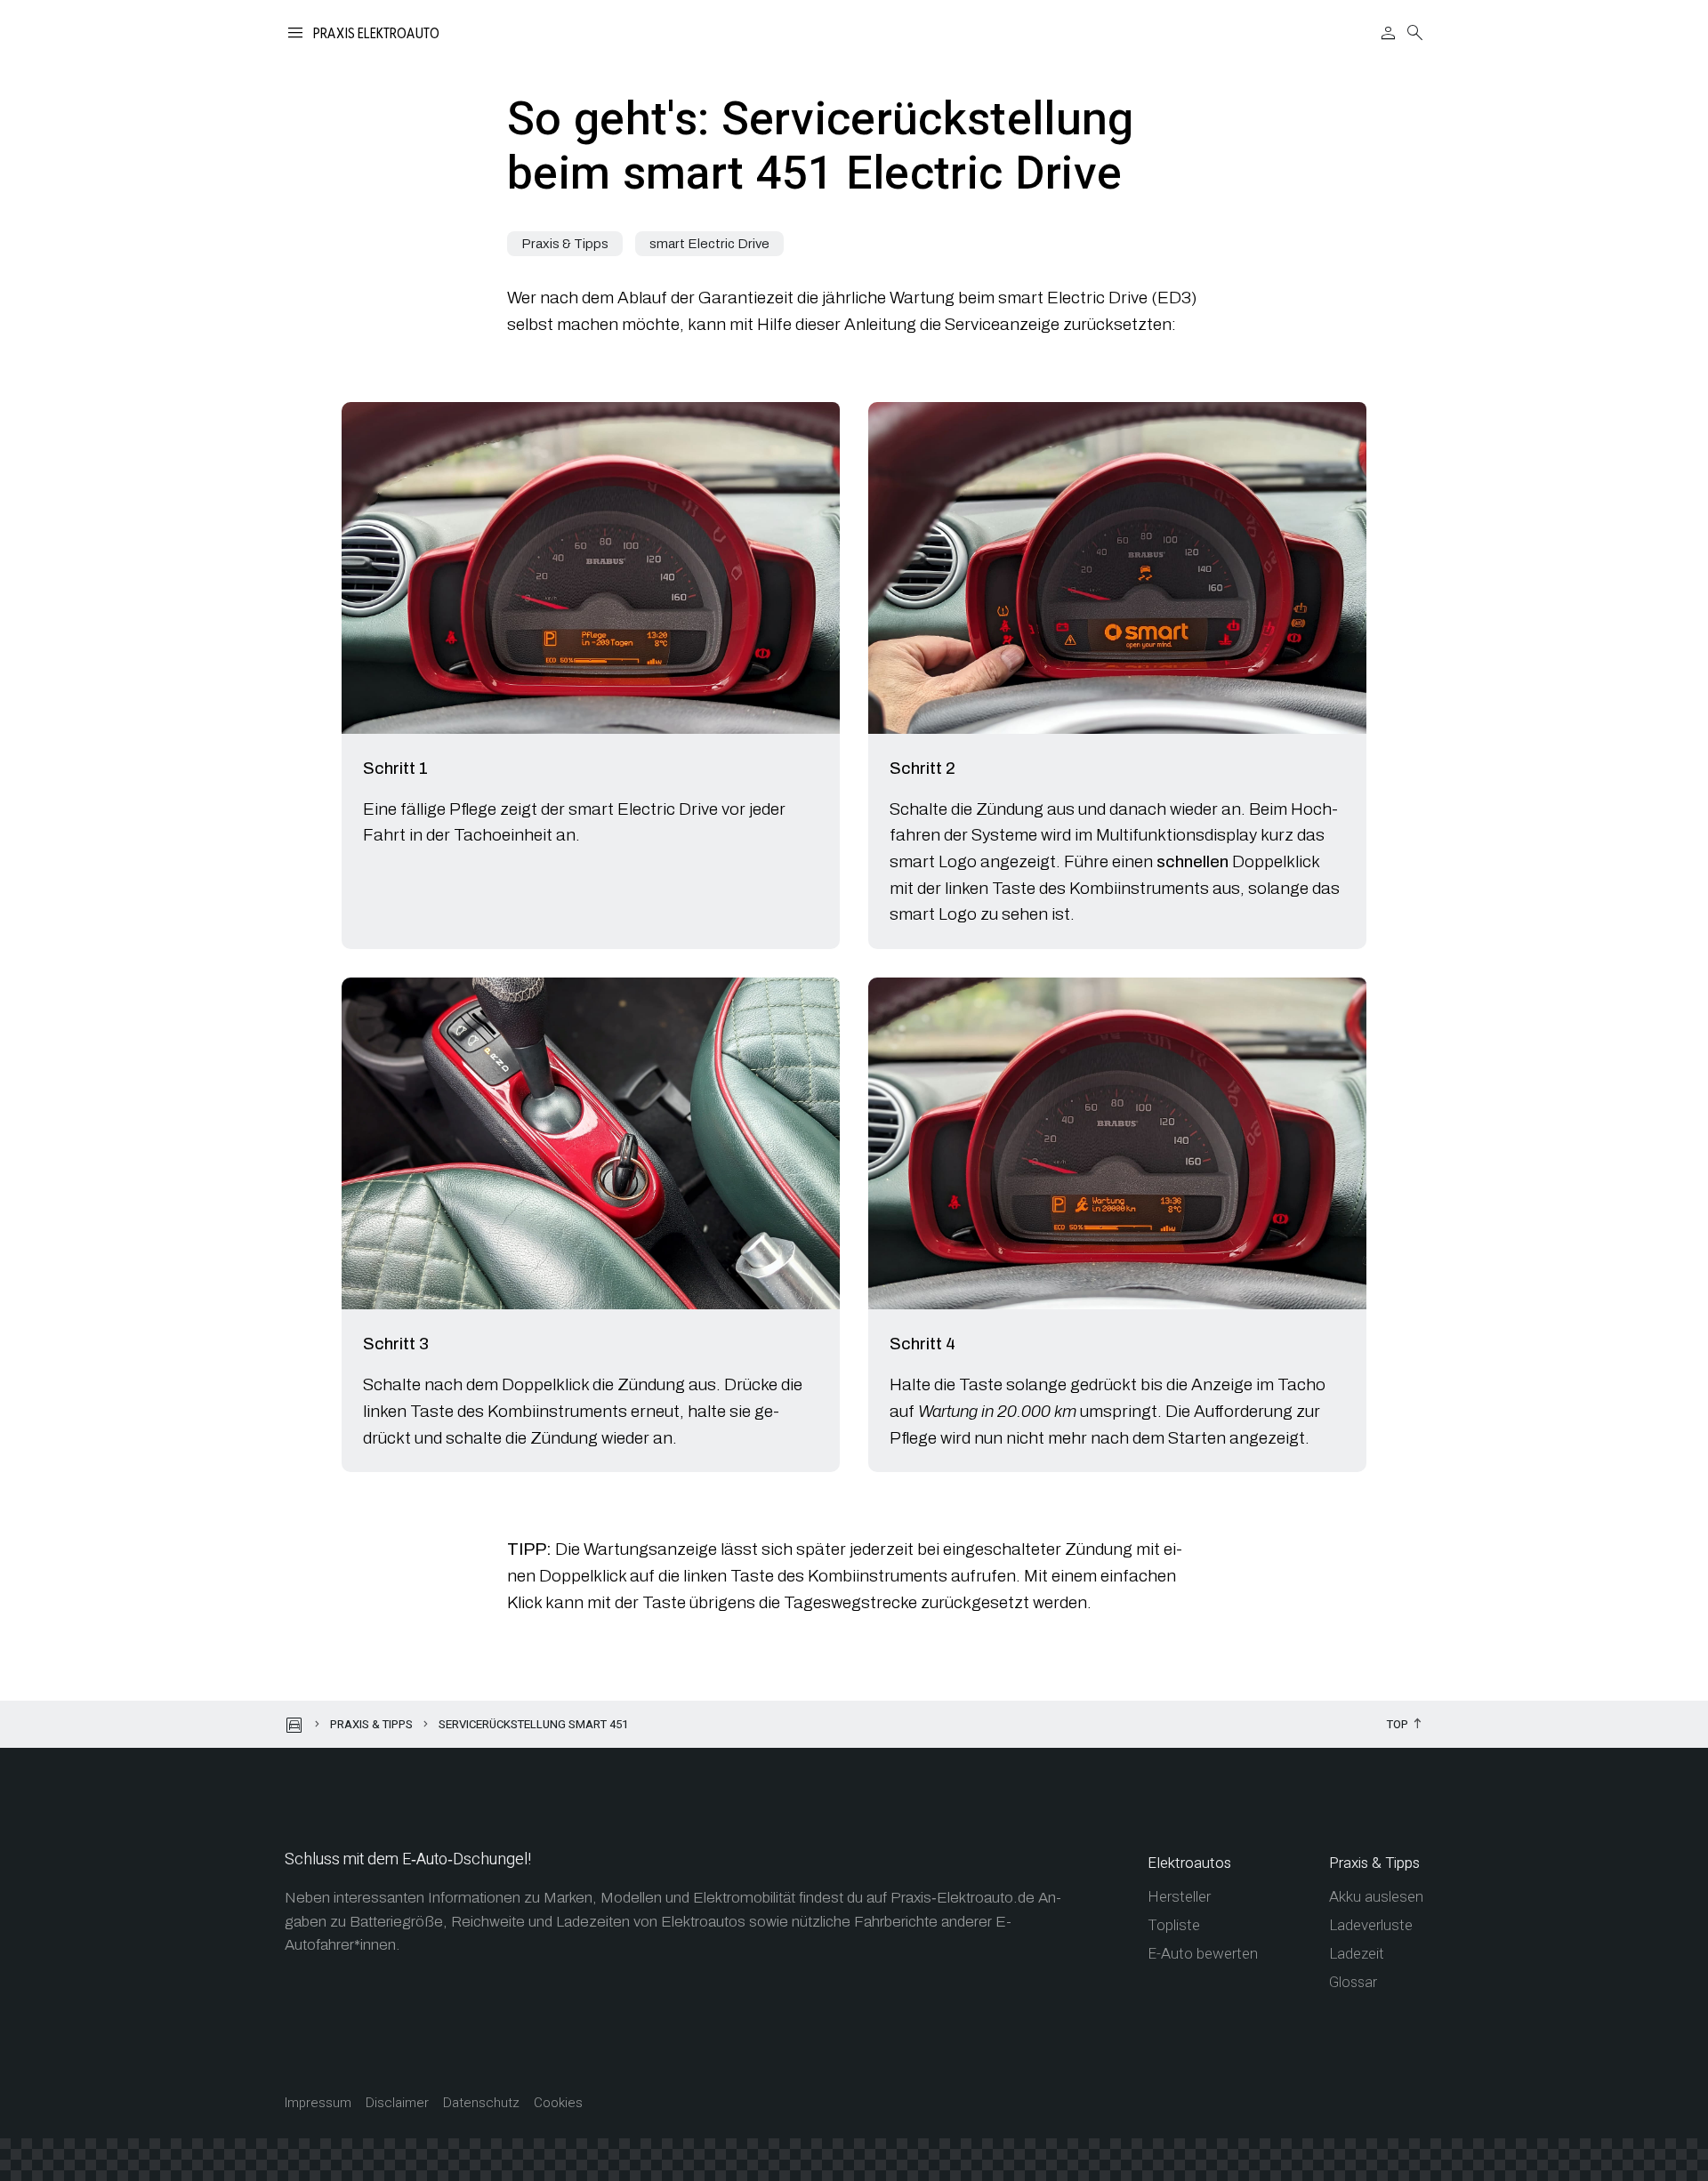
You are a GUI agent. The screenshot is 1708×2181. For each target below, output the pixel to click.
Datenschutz (481, 2103)
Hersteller (1179, 1897)
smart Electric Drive (709, 244)
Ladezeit (1357, 1954)
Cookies (558, 2103)
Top (1398, 1725)
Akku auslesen (1376, 1897)
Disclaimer (397, 2103)
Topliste (1174, 1925)
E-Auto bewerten (1203, 1954)
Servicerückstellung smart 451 (533, 1724)
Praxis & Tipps (565, 244)
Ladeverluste (1371, 1925)
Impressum (318, 2103)
